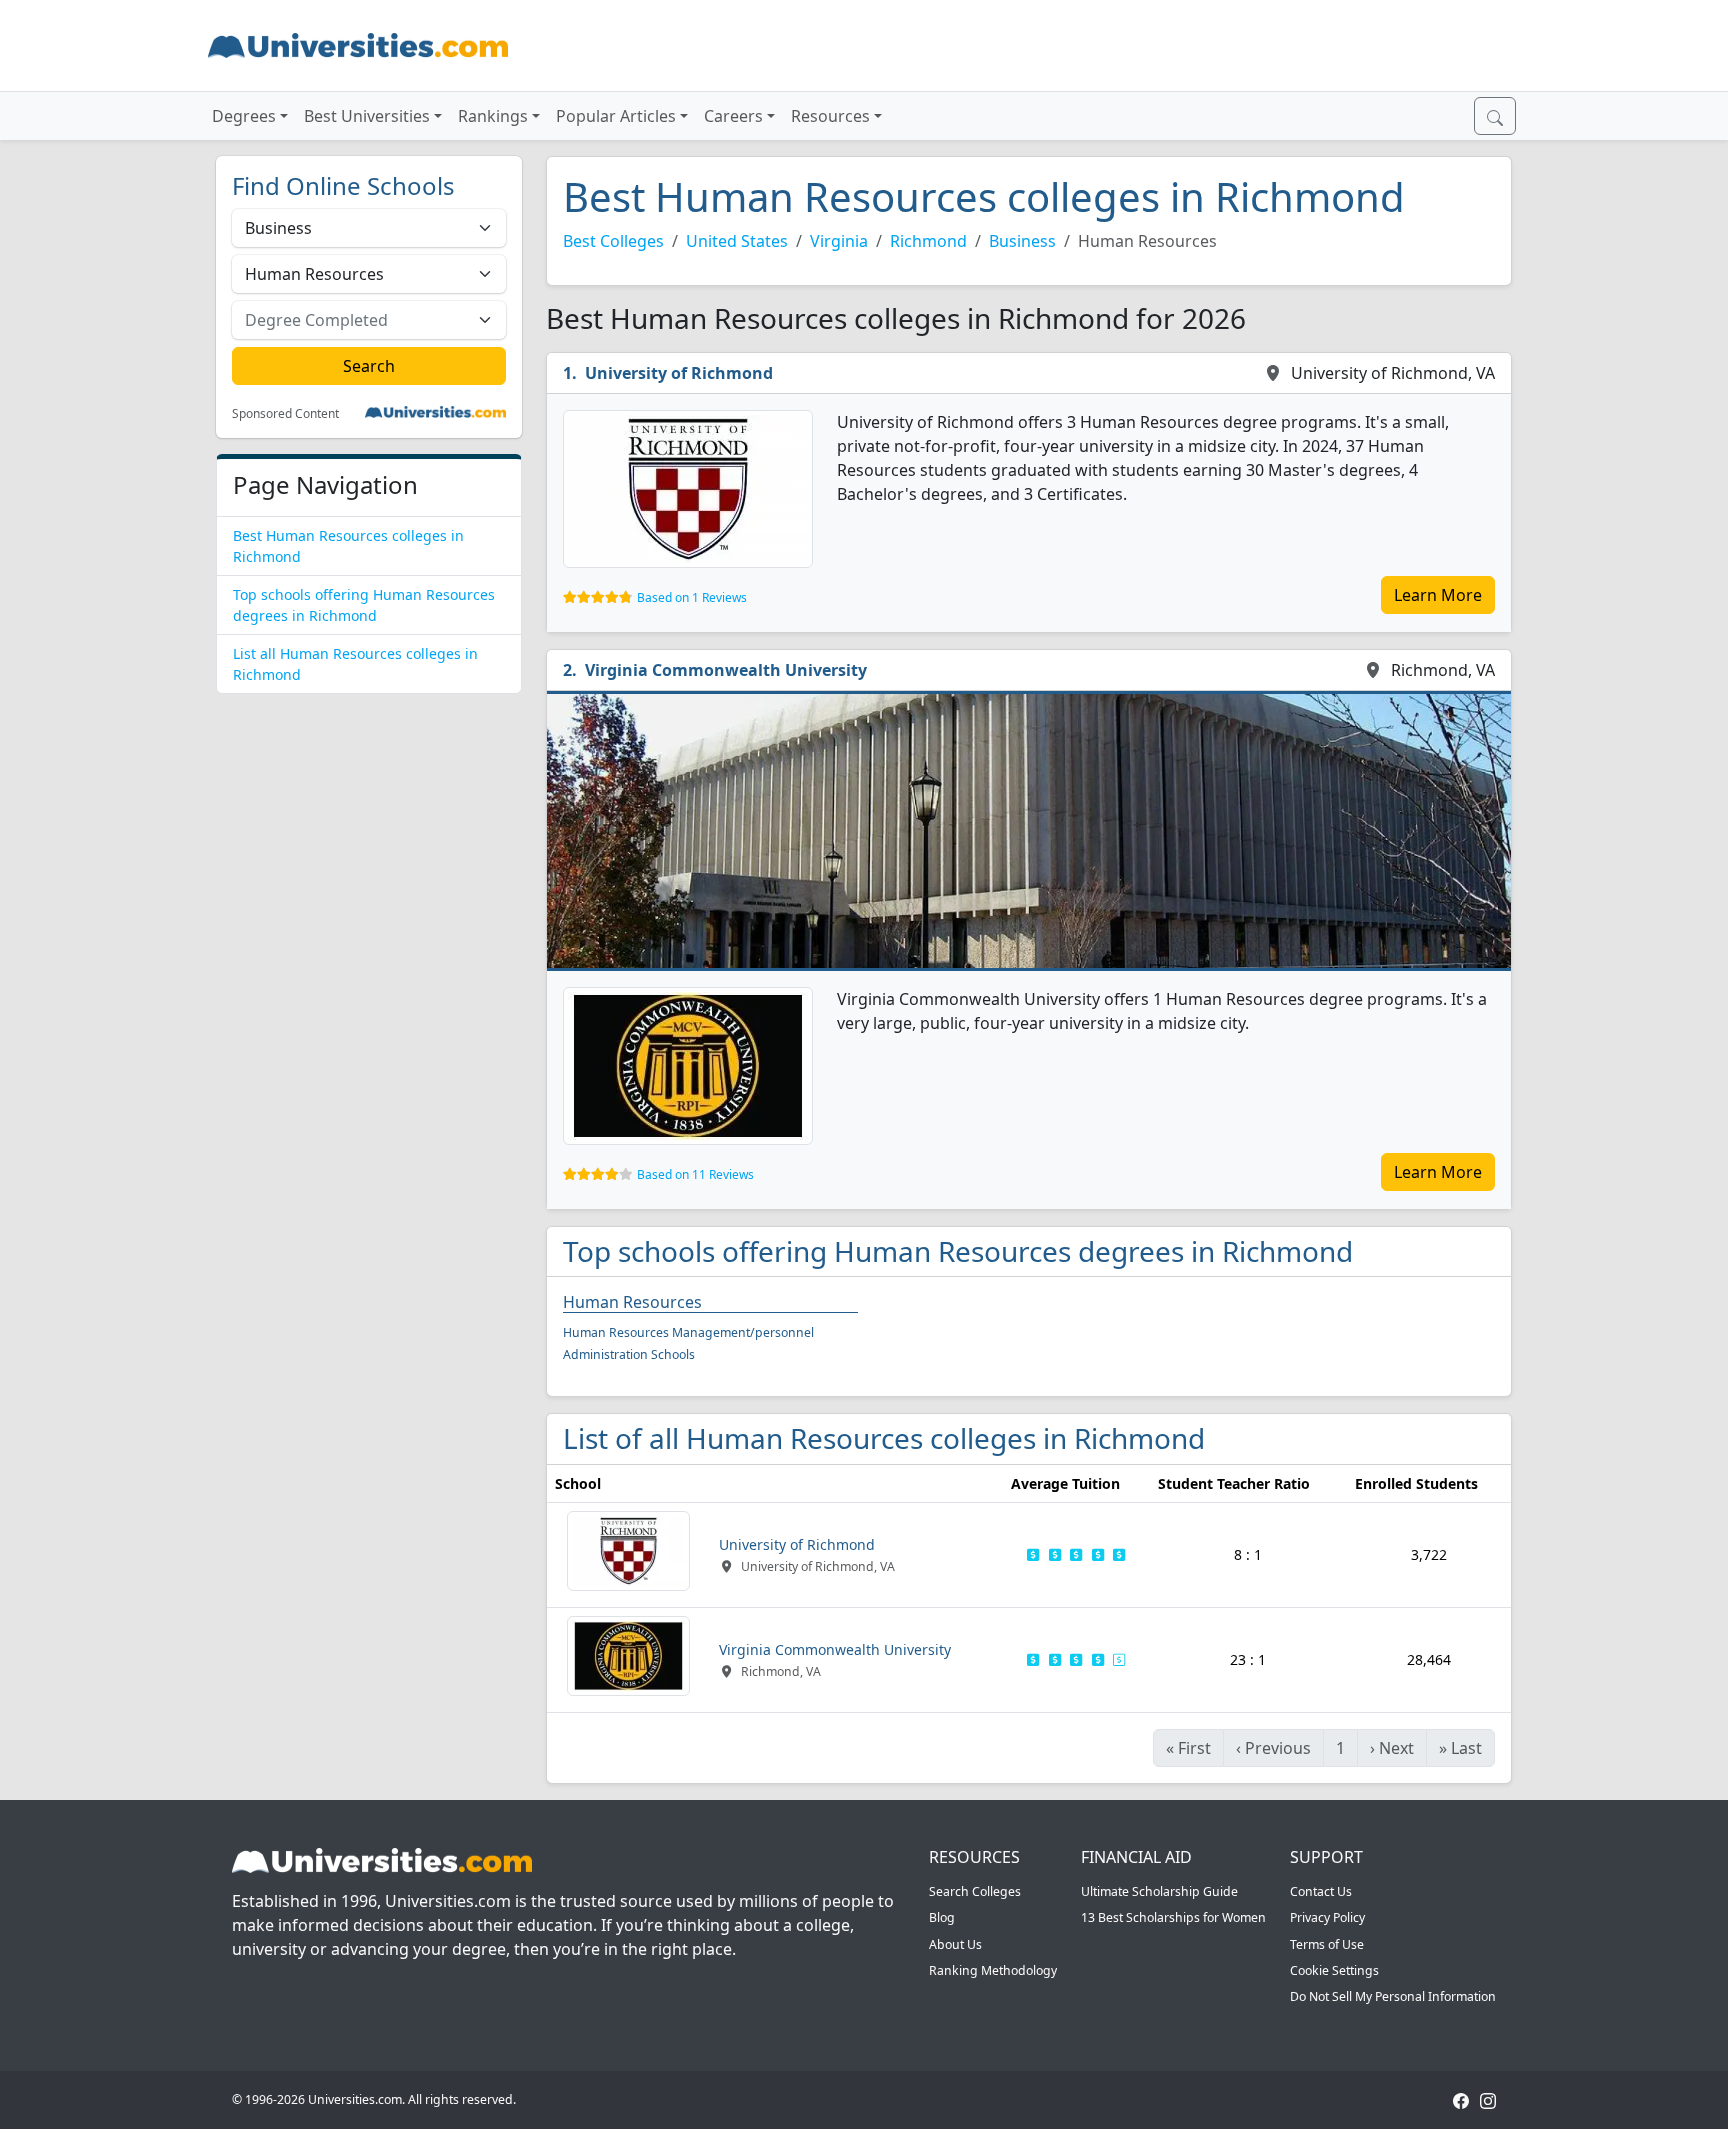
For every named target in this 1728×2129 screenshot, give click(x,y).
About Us (955, 1944)
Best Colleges (613, 241)
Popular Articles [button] (616, 116)
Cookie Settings (1334, 1970)
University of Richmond (679, 373)
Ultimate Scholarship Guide (1159, 1891)
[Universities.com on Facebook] (1461, 2099)
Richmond (928, 241)
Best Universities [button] (367, 116)
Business (1022, 241)
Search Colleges (975, 1891)
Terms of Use (1327, 1944)
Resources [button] (830, 116)
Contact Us (1321, 1891)
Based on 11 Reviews (695, 1174)
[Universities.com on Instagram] (1488, 2099)
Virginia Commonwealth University (726, 670)
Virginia (839, 241)
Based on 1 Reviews (692, 597)
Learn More (1438, 595)
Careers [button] (733, 116)
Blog (942, 1917)
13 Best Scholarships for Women (1173, 1917)
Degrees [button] (244, 116)
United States (737, 241)
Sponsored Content (285, 414)
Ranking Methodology (993, 1970)
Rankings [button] (493, 116)
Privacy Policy (1327, 1917)
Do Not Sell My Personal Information (1393, 1996)
